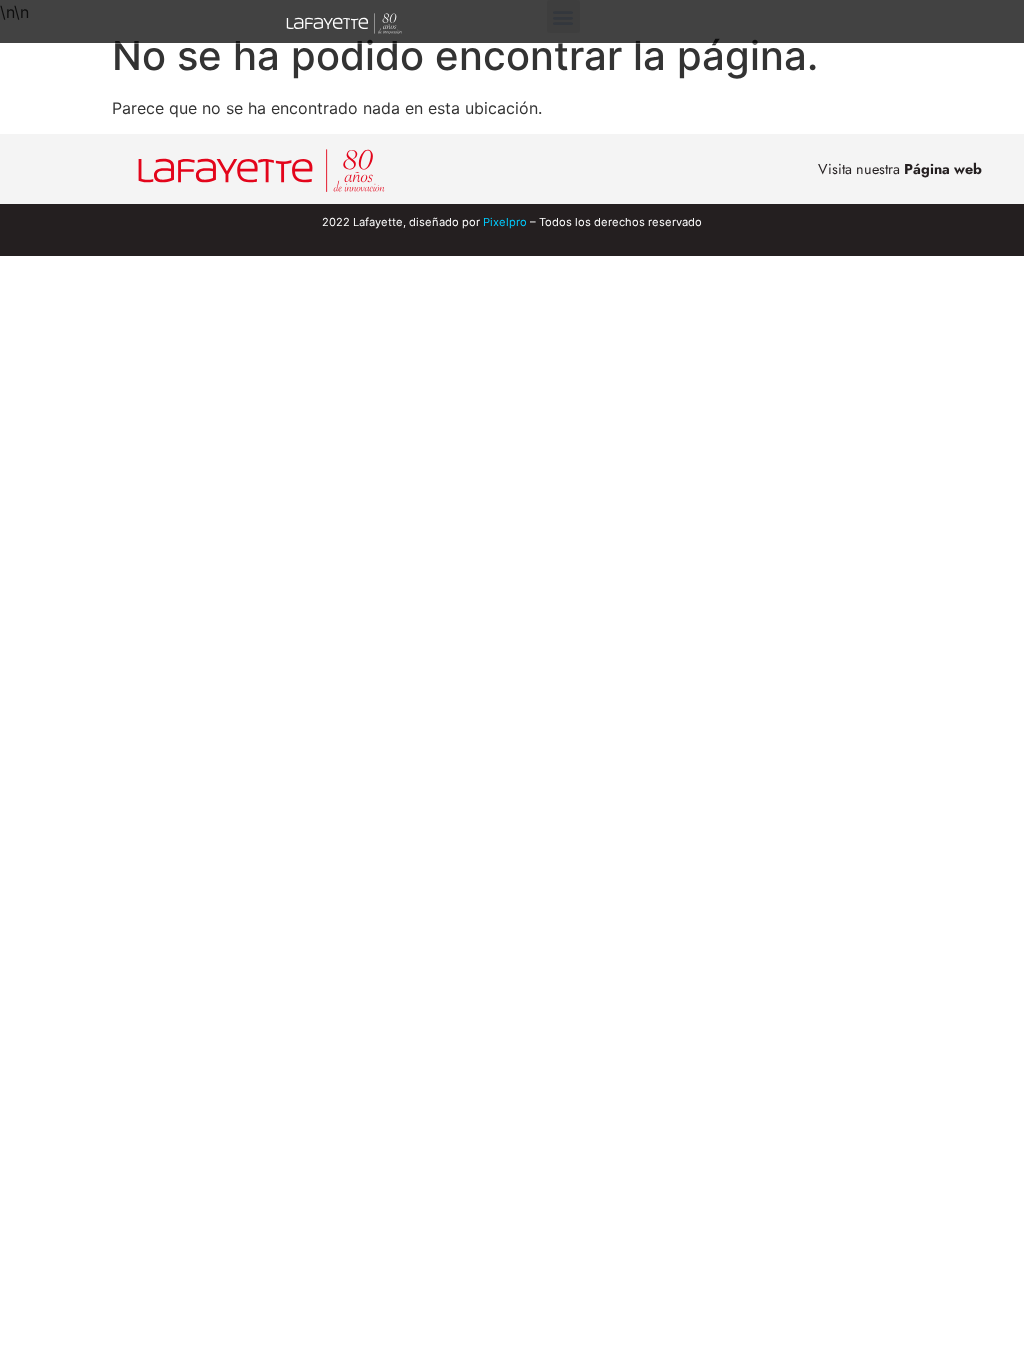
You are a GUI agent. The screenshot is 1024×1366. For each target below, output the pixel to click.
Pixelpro (505, 222)
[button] (563, 16)
